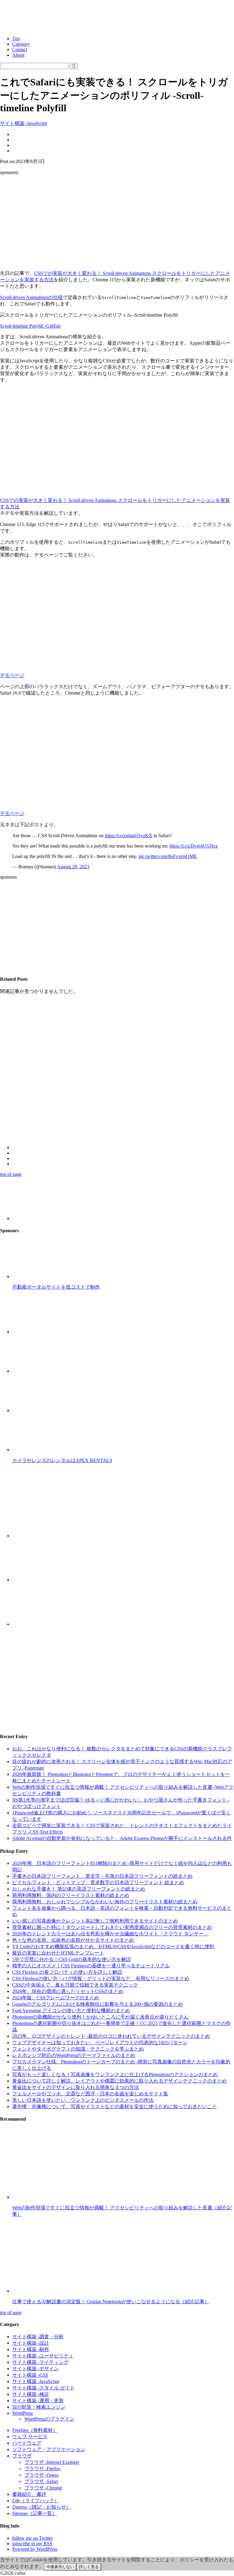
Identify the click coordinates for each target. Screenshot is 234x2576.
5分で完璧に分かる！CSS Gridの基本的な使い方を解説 (72, 1959)
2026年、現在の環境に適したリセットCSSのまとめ (68, 1991)
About (18, 55)
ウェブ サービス (30, 2437)
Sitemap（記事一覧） (35, 2513)
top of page (11, 1174)
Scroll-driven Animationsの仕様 (31, 297)
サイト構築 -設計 (31, 2343)
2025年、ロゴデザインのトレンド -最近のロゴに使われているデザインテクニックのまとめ (111, 2036)
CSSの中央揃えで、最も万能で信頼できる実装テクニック (75, 1985)
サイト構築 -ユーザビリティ (43, 2356)
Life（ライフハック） (36, 2501)
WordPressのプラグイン (49, 2419)
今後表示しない (60, 2567)
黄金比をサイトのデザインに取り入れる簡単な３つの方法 (76, 2087)
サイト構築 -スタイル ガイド (43, 2388)
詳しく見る (89, 2567)
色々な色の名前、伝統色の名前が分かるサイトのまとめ (73, 1940)
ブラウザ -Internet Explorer (52, 2462)
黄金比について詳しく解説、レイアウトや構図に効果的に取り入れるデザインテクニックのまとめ (119, 2081)
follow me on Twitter (32, 2538)
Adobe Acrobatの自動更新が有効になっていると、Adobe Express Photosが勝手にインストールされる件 (122, 1838)
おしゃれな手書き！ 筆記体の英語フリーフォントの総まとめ (79, 1889)
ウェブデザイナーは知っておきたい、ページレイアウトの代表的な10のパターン (100, 2042)
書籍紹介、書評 (29, 2494)
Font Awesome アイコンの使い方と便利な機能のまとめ (71, 2010)
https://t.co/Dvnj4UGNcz (194, 846)
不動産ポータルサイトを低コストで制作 (56, 1287)
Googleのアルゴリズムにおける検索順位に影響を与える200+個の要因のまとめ (97, 2004)
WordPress (23, 2413)
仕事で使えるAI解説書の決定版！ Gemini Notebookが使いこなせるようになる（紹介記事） (111, 2302)
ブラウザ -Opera (41, 2475)
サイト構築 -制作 (31, 2349)
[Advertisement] (117, 223)
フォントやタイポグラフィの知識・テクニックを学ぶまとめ (78, 2049)
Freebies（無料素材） (35, 2430)
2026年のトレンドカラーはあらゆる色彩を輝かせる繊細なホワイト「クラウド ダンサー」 (110, 1934)
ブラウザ (22, 2456)
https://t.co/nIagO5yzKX (129, 836)
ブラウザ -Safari (41, 2481)
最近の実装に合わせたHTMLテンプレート (58, 1953)
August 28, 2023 (73, 867)
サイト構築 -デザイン (35, 2369)
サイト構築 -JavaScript (23, 123)
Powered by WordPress (35, 2549)
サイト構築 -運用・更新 (38, 2401)
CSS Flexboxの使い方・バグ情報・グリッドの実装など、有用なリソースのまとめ (101, 1978)
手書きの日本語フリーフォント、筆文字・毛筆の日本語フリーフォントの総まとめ (102, 1876)
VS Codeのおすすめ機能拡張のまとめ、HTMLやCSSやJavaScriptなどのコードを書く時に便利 (113, 1946)
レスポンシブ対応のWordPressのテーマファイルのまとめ (74, 2055)
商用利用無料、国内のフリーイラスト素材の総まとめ (71, 1895)
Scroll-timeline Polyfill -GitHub (30, 326)
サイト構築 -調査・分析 (38, 2337)
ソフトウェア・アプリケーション (49, 2449)
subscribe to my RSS (32, 2544)
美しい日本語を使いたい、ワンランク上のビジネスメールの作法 (83, 2100)
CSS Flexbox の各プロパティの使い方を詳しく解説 (67, 1972)
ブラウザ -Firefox (43, 2469)
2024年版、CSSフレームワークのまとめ (56, 1998)
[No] (104, 2568)
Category (21, 44)
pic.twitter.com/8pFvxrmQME (168, 856)
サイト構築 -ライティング (40, 2362)
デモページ (12, 675)
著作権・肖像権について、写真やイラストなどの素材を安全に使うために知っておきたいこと (115, 2106)
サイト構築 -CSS (30, 2375)
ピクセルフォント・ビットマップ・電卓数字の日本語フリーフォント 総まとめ (98, 1882)
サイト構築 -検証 (31, 2394)
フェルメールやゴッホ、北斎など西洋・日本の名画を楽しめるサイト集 (90, 2094)
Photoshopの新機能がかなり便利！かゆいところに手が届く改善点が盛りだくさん (100, 2017)
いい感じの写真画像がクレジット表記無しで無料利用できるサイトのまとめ (95, 1921)
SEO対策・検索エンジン (39, 2407)
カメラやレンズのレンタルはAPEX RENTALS (62, 1460)
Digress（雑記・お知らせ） (41, 2507)
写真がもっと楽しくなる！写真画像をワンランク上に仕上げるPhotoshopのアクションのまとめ (115, 2074)
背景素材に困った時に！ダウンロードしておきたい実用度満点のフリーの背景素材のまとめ (112, 1927)
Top (16, 39)
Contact (20, 50)
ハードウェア (27, 2443)
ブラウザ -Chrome (43, 2488)
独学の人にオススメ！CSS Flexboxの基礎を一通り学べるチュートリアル (91, 1966)
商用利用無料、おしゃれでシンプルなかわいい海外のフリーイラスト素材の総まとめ (105, 1902)
